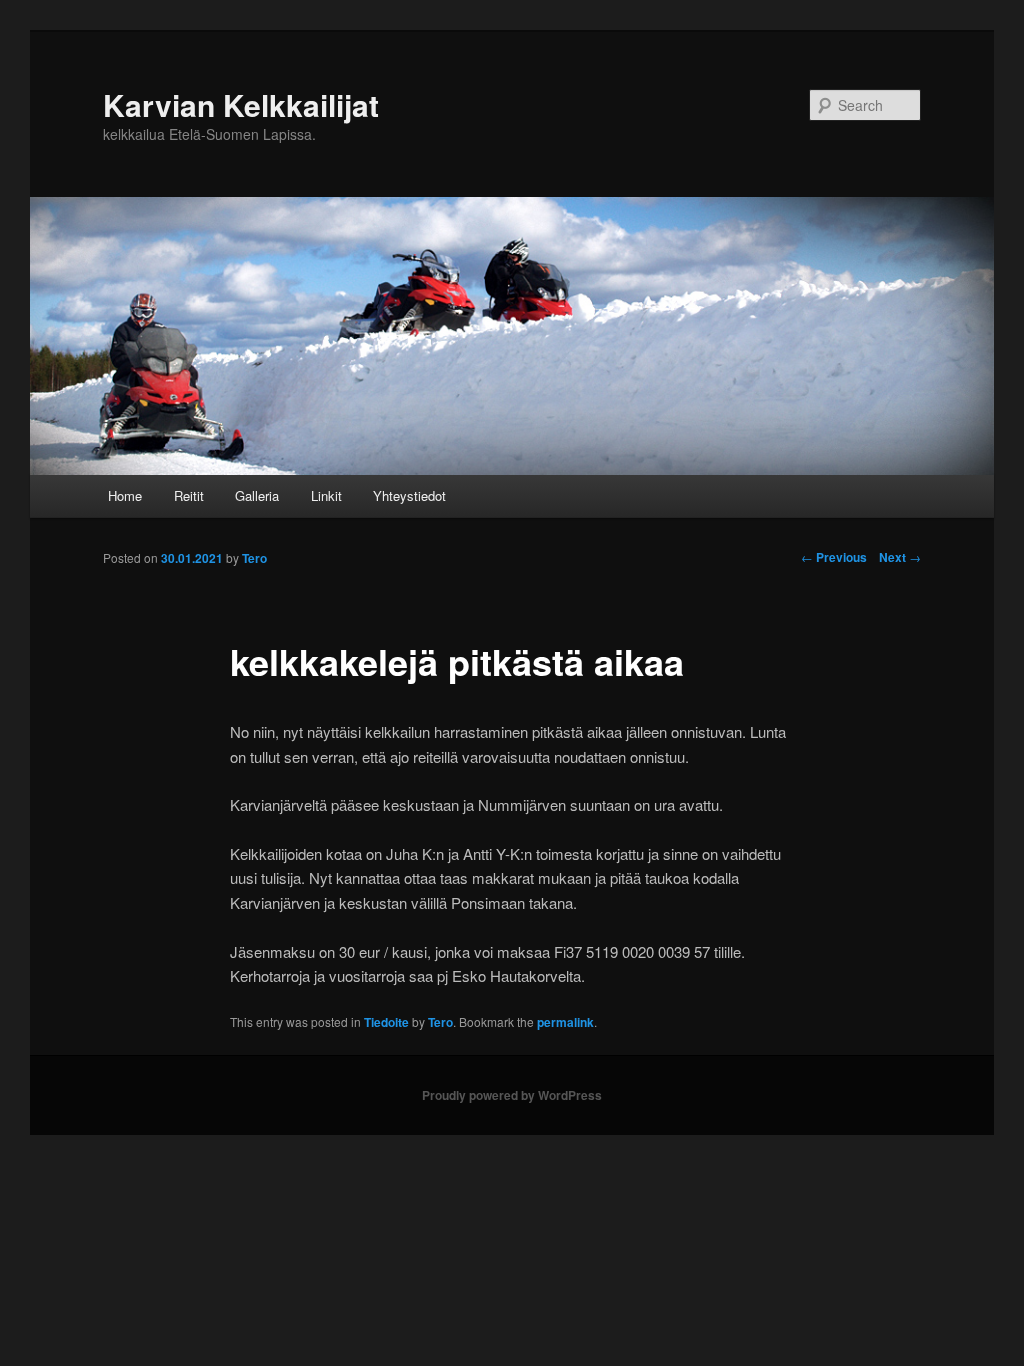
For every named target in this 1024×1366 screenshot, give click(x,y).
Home (125, 495)
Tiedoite (386, 1022)
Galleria (257, 495)
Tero (440, 1022)
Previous (834, 557)
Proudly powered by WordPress (512, 1095)
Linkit (326, 495)
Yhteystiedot (409, 495)
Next (900, 557)
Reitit (189, 495)
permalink (565, 1022)
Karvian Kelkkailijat (241, 104)
